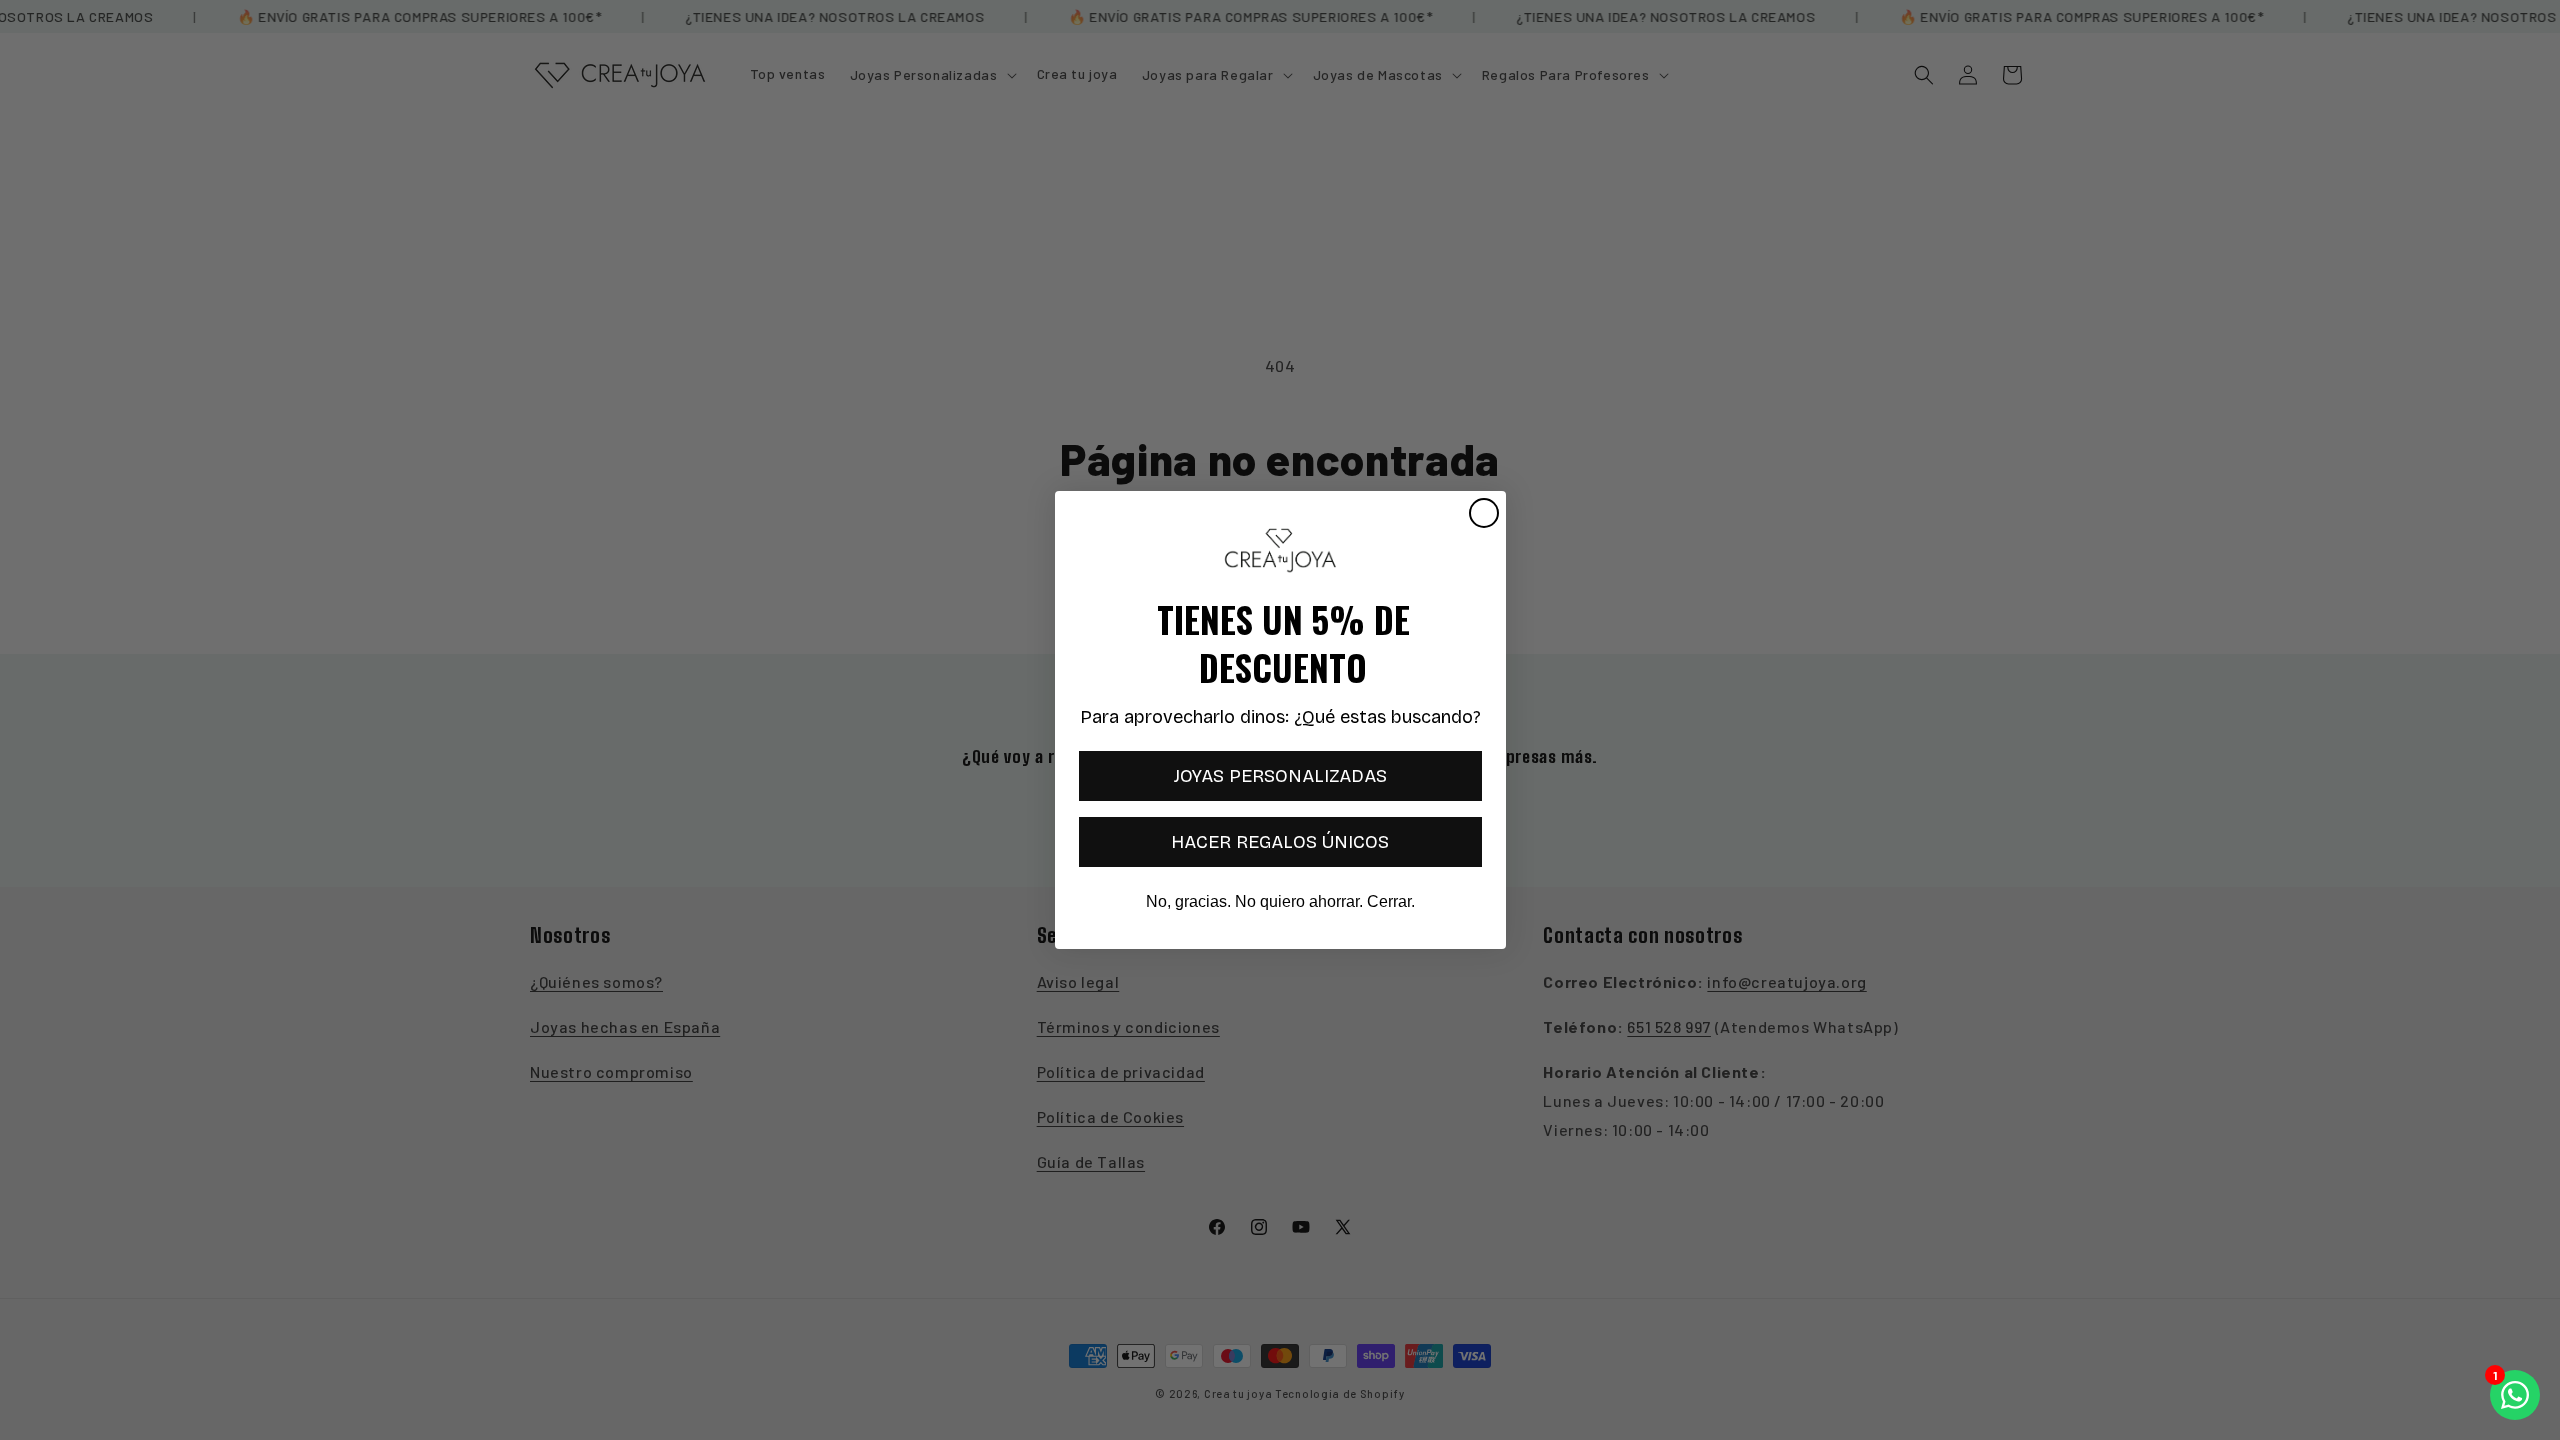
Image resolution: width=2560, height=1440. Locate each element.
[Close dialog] (1484, 513)
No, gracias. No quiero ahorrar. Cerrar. (1280, 901)
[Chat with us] (2515, 1395)
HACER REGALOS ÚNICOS (1280, 842)
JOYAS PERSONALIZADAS (1280, 776)
